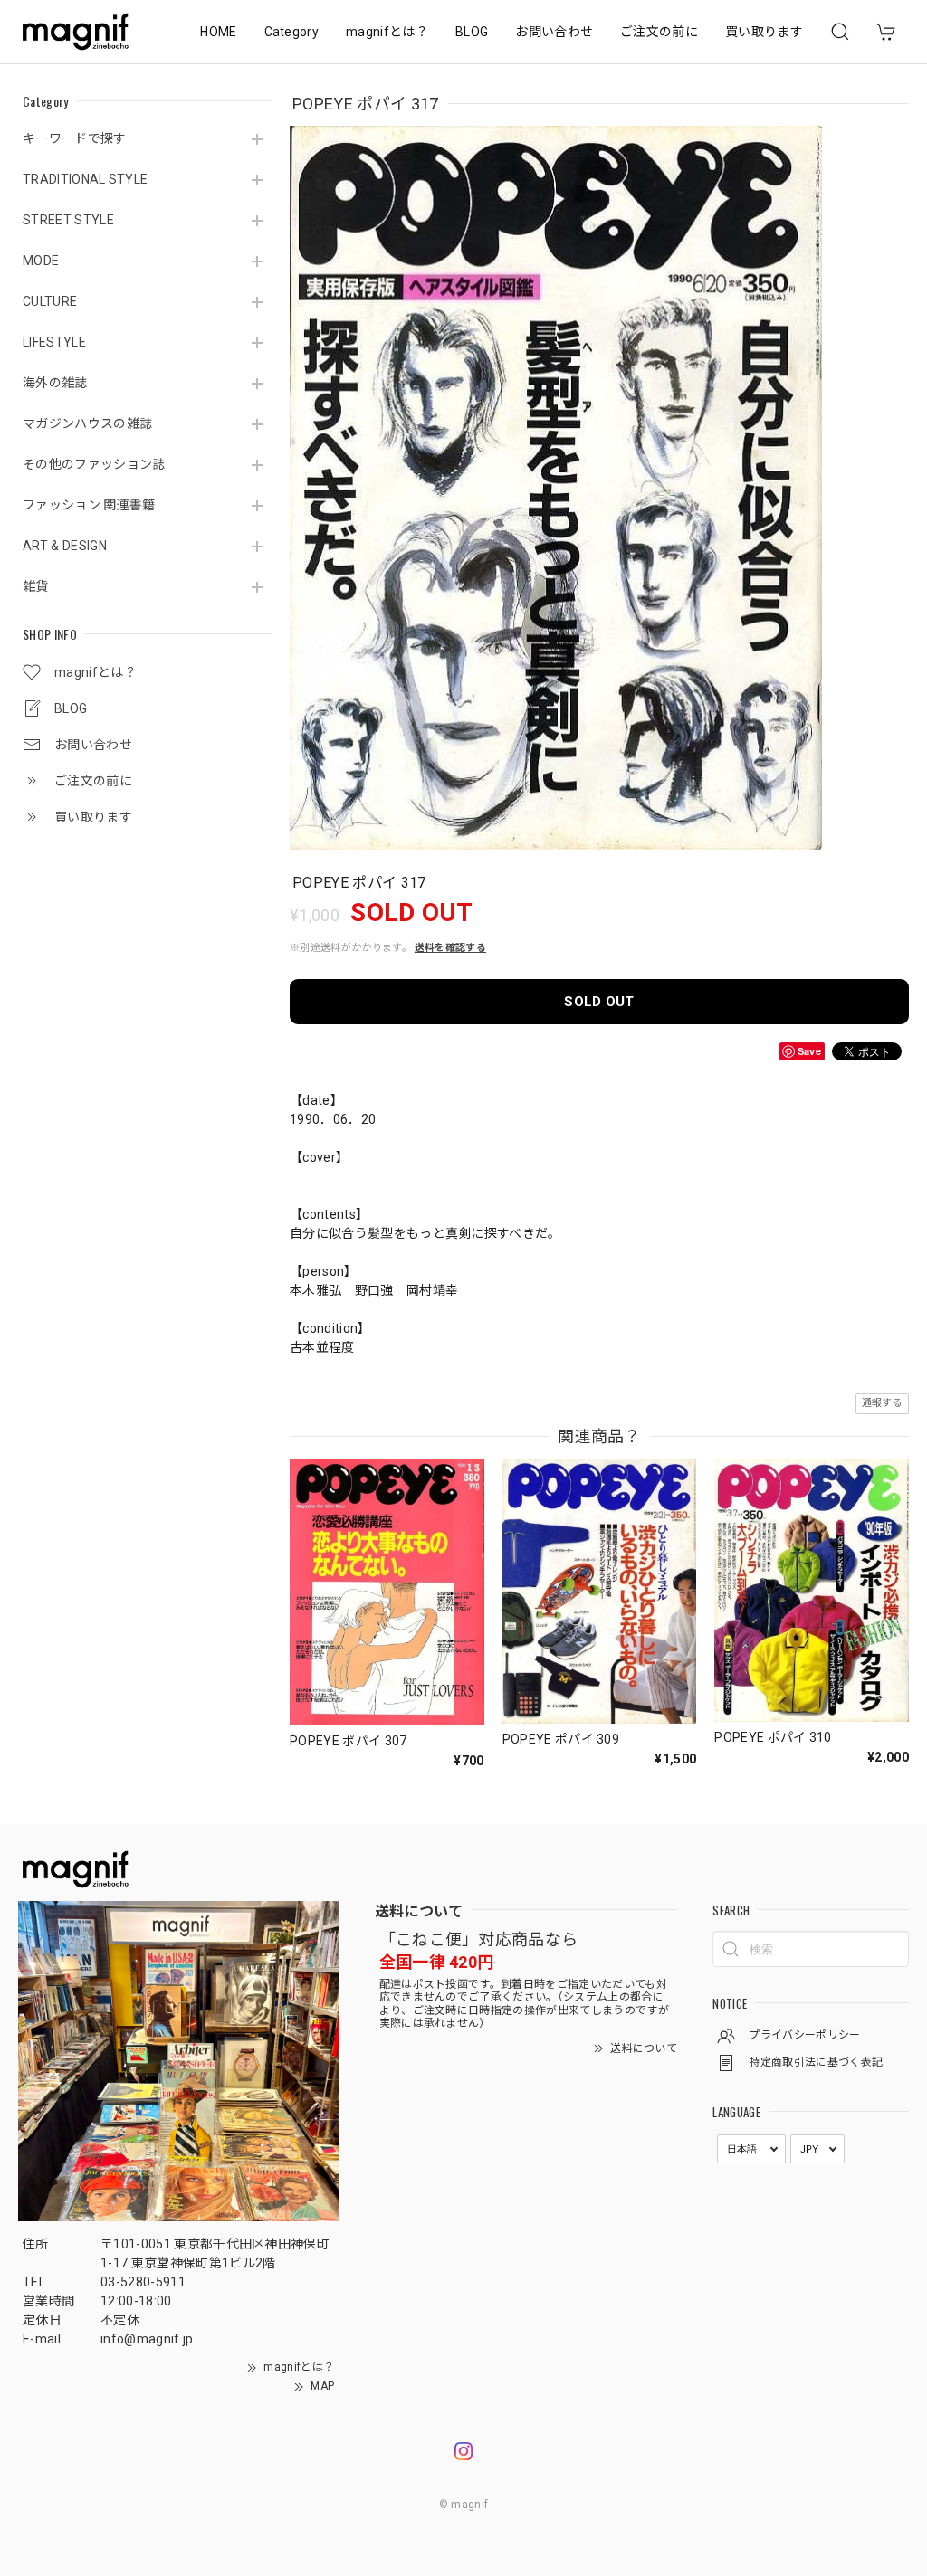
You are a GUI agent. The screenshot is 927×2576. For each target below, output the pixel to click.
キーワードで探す (75, 138)
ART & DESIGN (65, 546)
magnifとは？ (387, 32)
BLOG (472, 32)
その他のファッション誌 (94, 464)
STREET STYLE (68, 220)
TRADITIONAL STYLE (85, 179)
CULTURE (50, 301)
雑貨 (36, 586)
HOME (218, 32)
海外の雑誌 (55, 383)
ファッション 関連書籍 (89, 505)
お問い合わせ (554, 32)
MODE (41, 261)
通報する (882, 1403)
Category (292, 32)
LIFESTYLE (54, 342)
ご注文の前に (659, 32)
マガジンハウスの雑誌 (87, 423)
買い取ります (764, 32)
